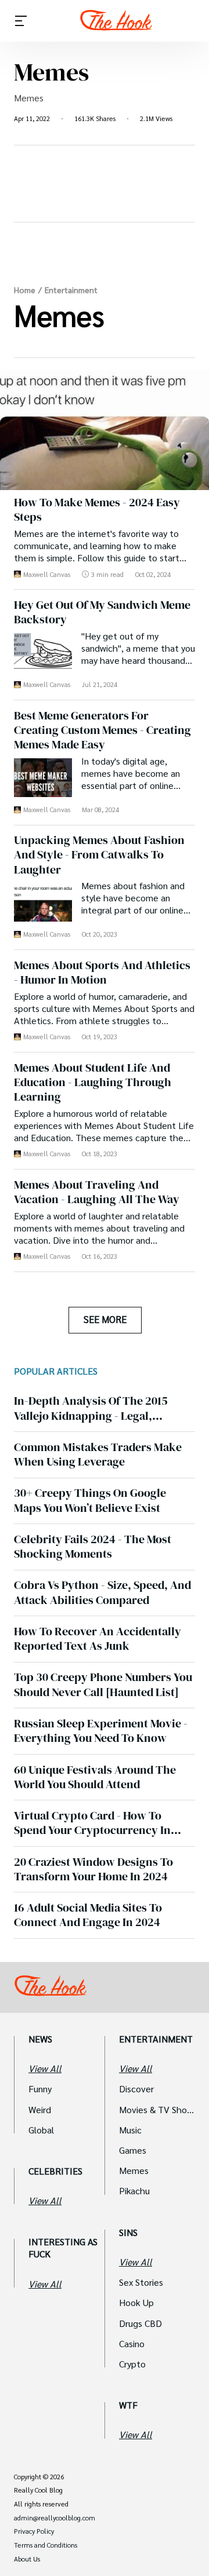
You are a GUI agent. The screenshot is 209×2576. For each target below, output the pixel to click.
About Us (27, 2559)
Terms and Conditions (46, 2545)
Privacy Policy (34, 2531)
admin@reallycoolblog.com (55, 2518)
